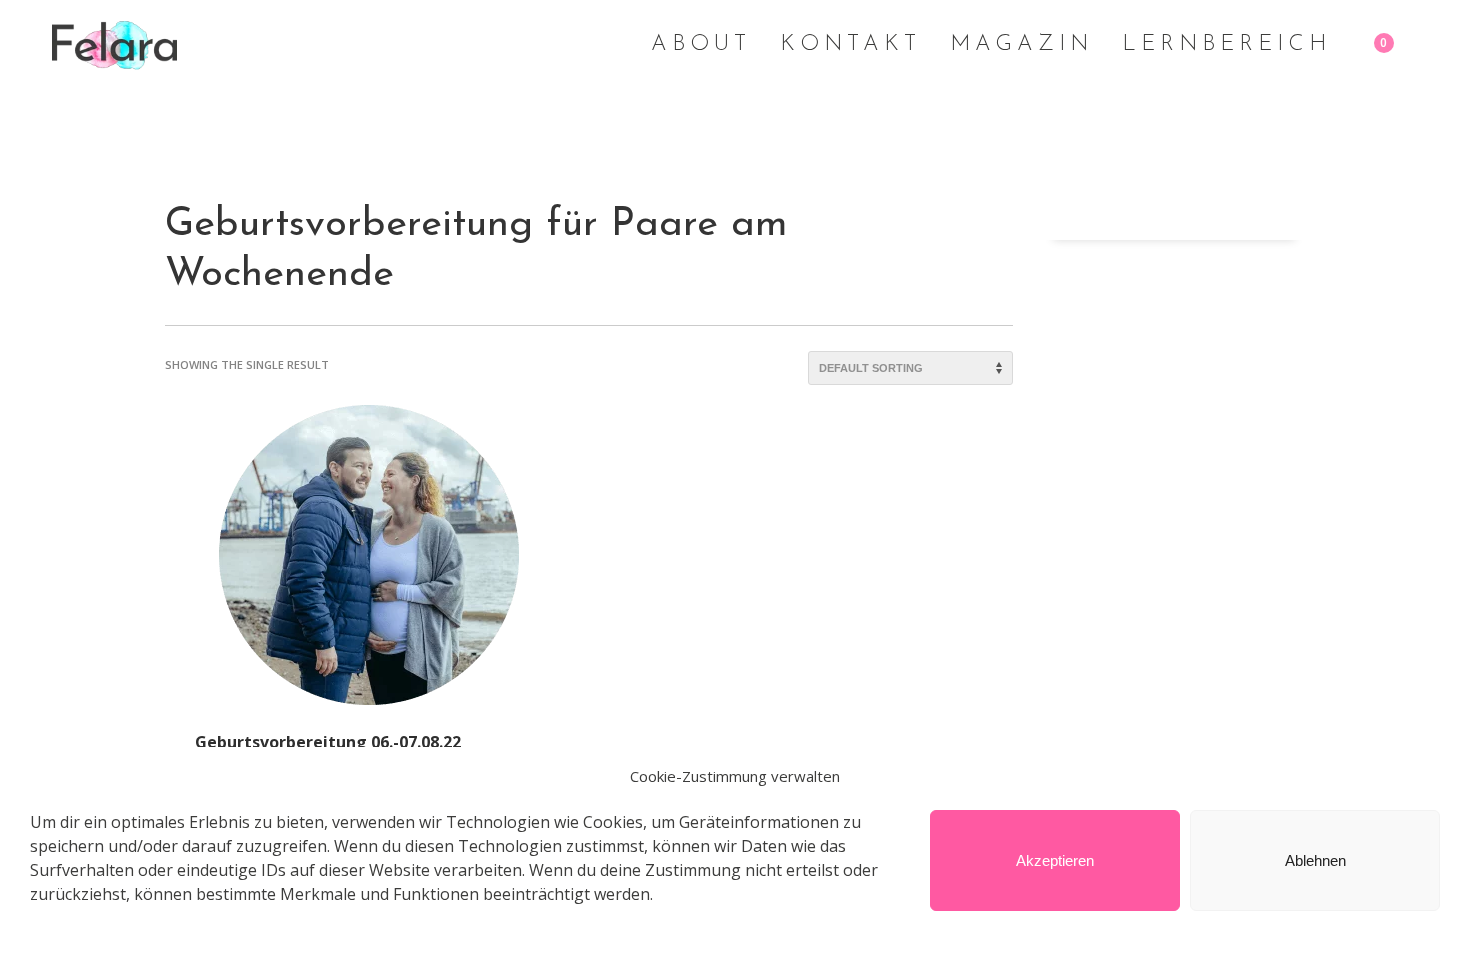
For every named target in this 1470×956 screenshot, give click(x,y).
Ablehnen (1315, 860)
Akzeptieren (1055, 860)
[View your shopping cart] (1400, 45)
